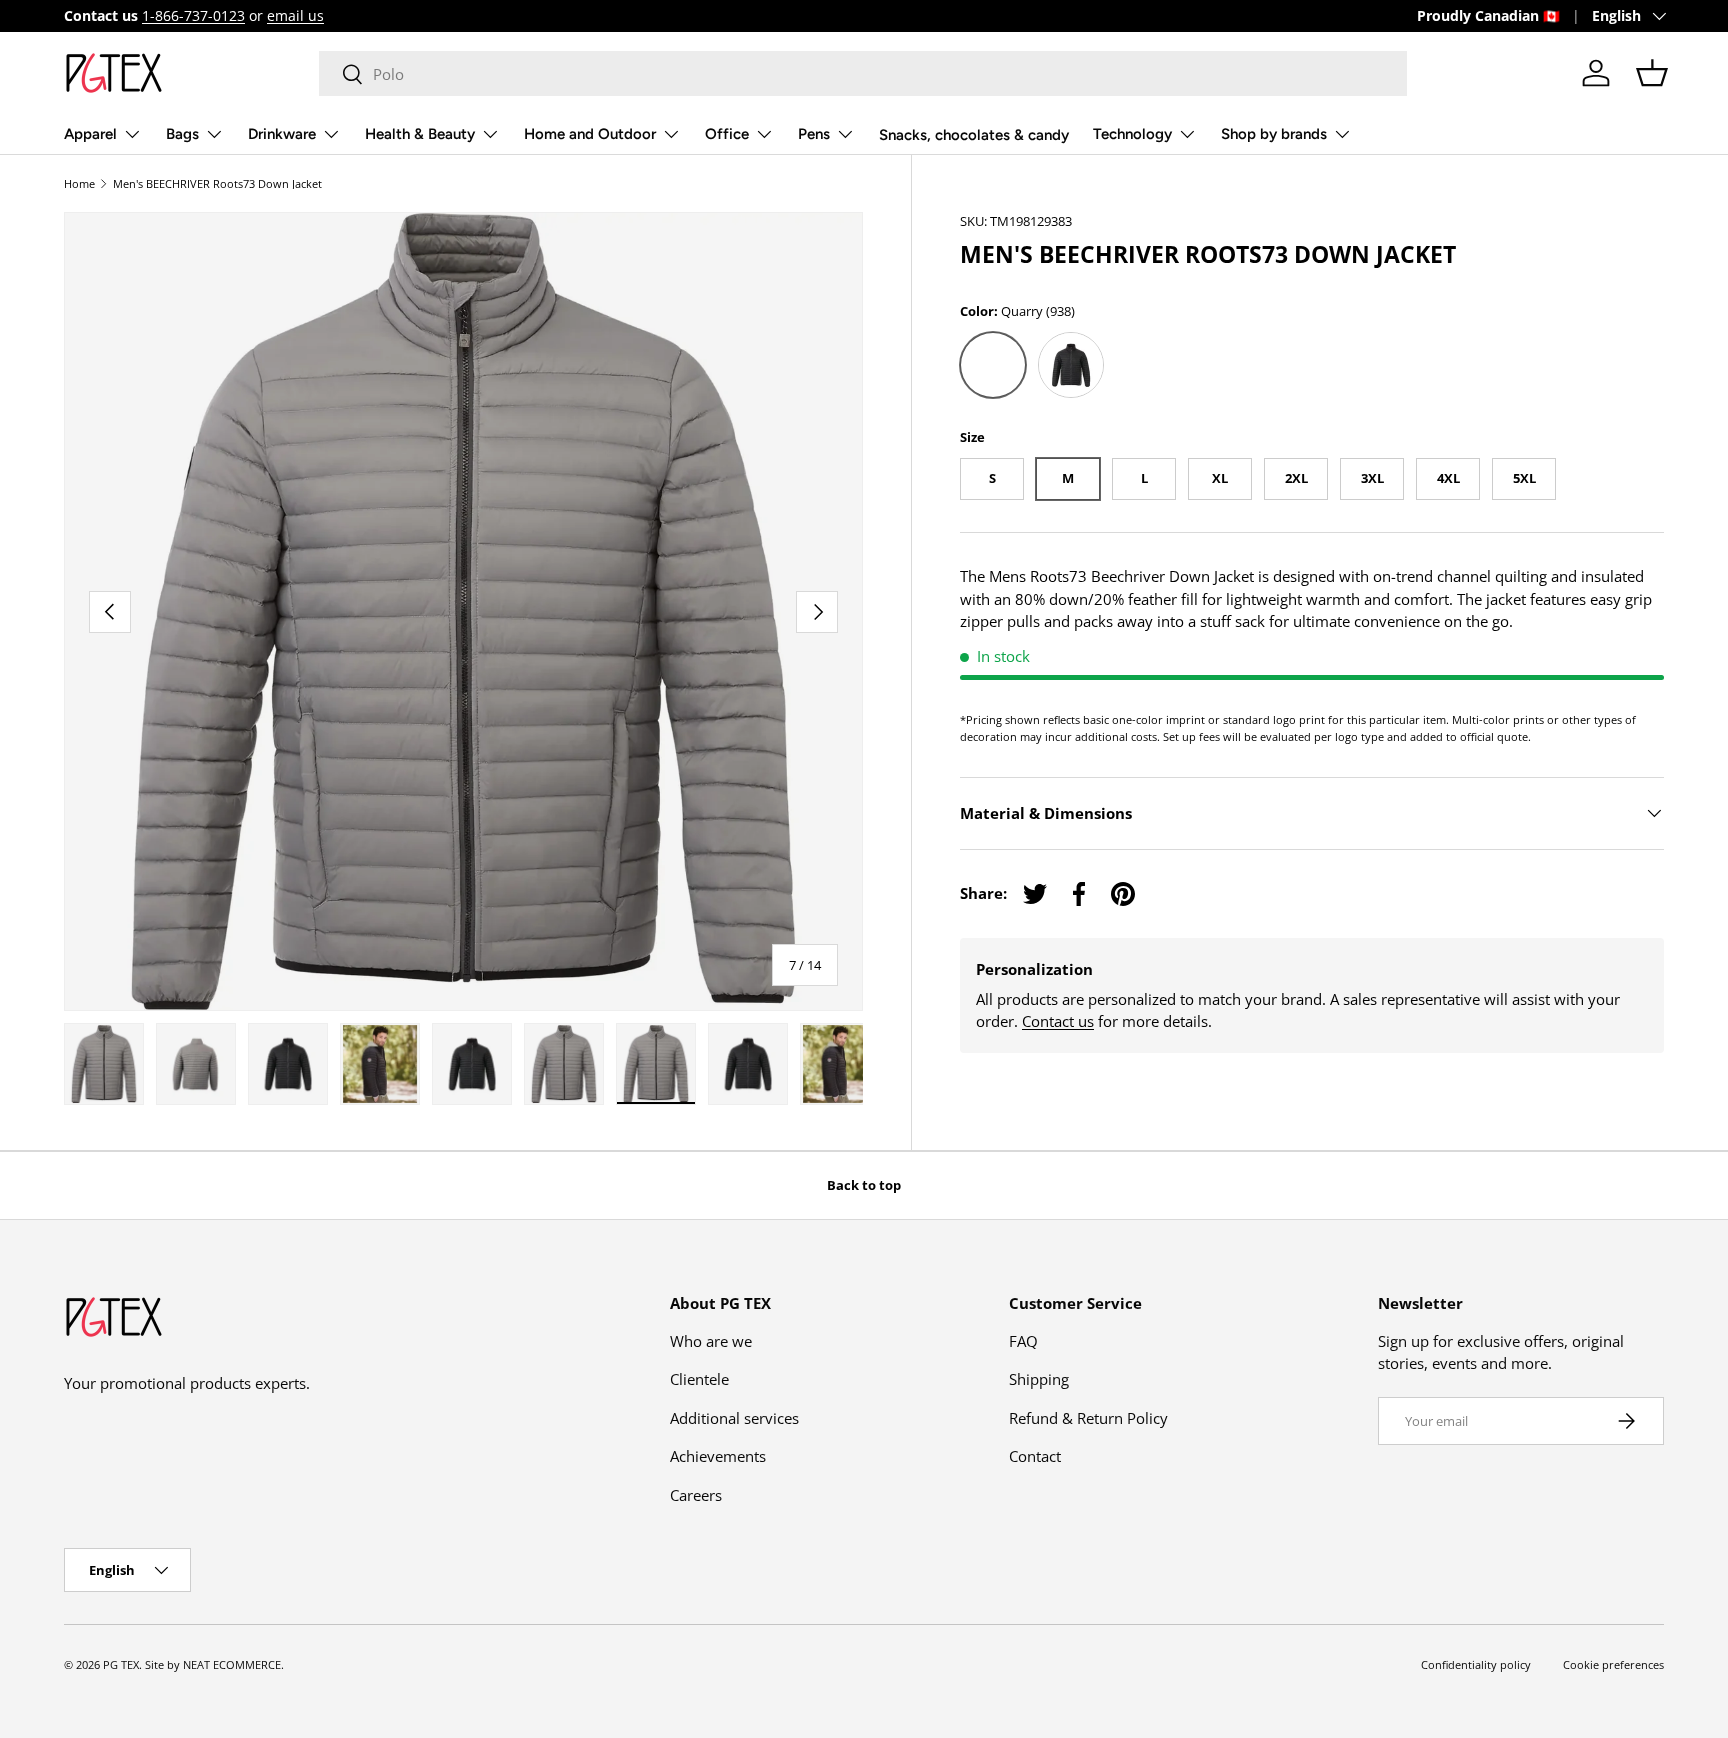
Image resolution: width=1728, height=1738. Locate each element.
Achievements (718, 1456)
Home (79, 183)
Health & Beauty (420, 134)
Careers (696, 1495)
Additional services (734, 1418)
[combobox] (863, 73)
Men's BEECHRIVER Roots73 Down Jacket (217, 183)
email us (295, 16)
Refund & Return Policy (1088, 1418)
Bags (182, 134)
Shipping (1039, 1379)
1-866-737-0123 (193, 16)
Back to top (864, 1185)
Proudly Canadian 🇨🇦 (1488, 16)
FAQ (1023, 1341)
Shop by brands (1274, 134)
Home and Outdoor (590, 134)
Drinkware (282, 134)
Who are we (711, 1341)
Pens (814, 134)
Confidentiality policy (1476, 1664)
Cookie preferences (1613, 1664)
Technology (1132, 134)
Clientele (699, 1379)
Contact (1035, 1456)
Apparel (90, 134)
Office (727, 134)
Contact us (1058, 1021)
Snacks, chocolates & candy (974, 135)
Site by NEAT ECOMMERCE (213, 1664)
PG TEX (121, 1664)
